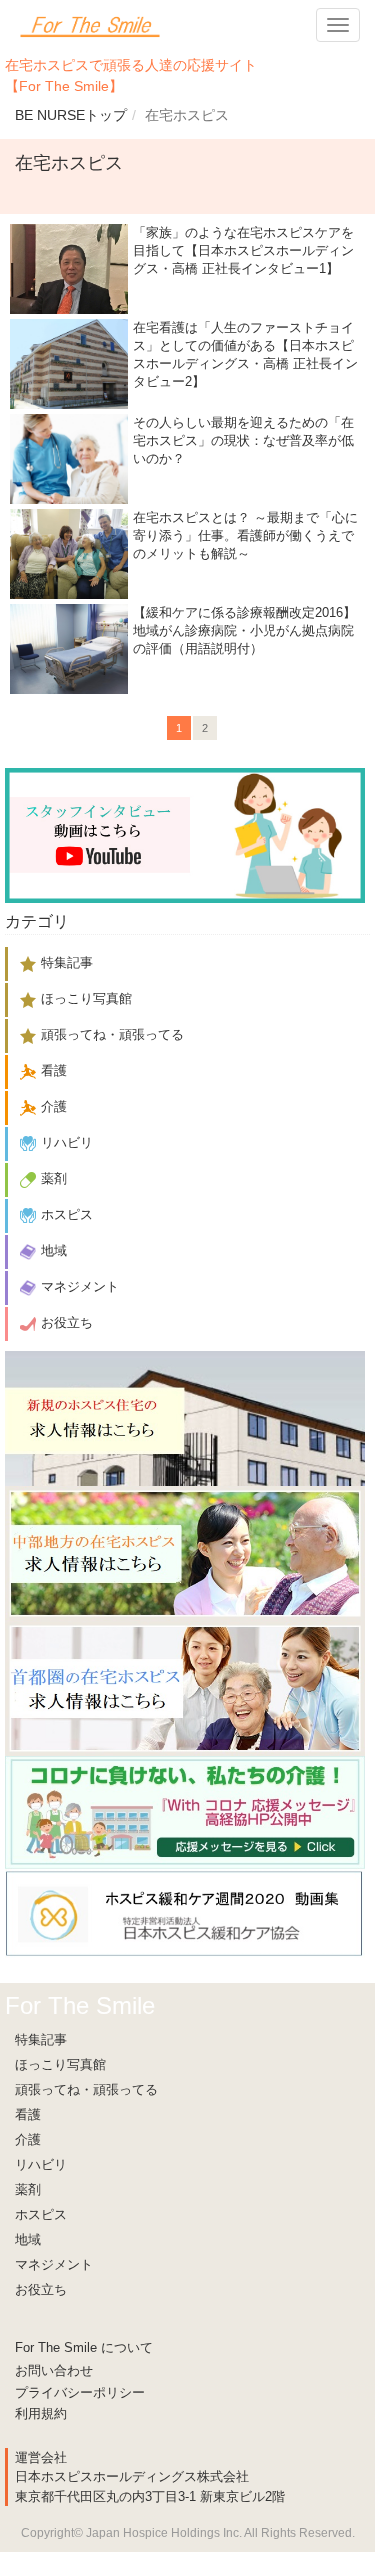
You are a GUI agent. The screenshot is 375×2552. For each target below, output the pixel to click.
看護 (28, 2114)
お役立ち (41, 2289)
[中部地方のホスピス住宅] (185, 1552)
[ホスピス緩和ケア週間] (185, 1912)
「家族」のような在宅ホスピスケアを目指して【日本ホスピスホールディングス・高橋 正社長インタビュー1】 (243, 250)
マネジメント (54, 2264)
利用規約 (41, 2413)
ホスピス (41, 2214)
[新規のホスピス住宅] (185, 1417)
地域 (28, 2239)
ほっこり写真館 (60, 2064)
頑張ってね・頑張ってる (86, 2089)
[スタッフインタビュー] (185, 834)
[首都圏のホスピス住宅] (185, 1687)
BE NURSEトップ (71, 115)
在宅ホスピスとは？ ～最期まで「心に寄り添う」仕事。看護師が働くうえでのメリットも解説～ (245, 535)
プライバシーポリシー (80, 2392)
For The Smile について (84, 2347)
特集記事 (41, 2039)
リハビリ (41, 2164)
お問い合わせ (54, 2370)
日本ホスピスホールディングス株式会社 (132, 2476)
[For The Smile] (90, 25)
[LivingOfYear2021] (185, 1811)
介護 (28, 2139)
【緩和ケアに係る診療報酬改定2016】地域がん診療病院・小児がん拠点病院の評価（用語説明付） (244, 630)
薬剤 (28, 2189)
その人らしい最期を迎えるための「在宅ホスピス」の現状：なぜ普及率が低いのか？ (243, 440)
